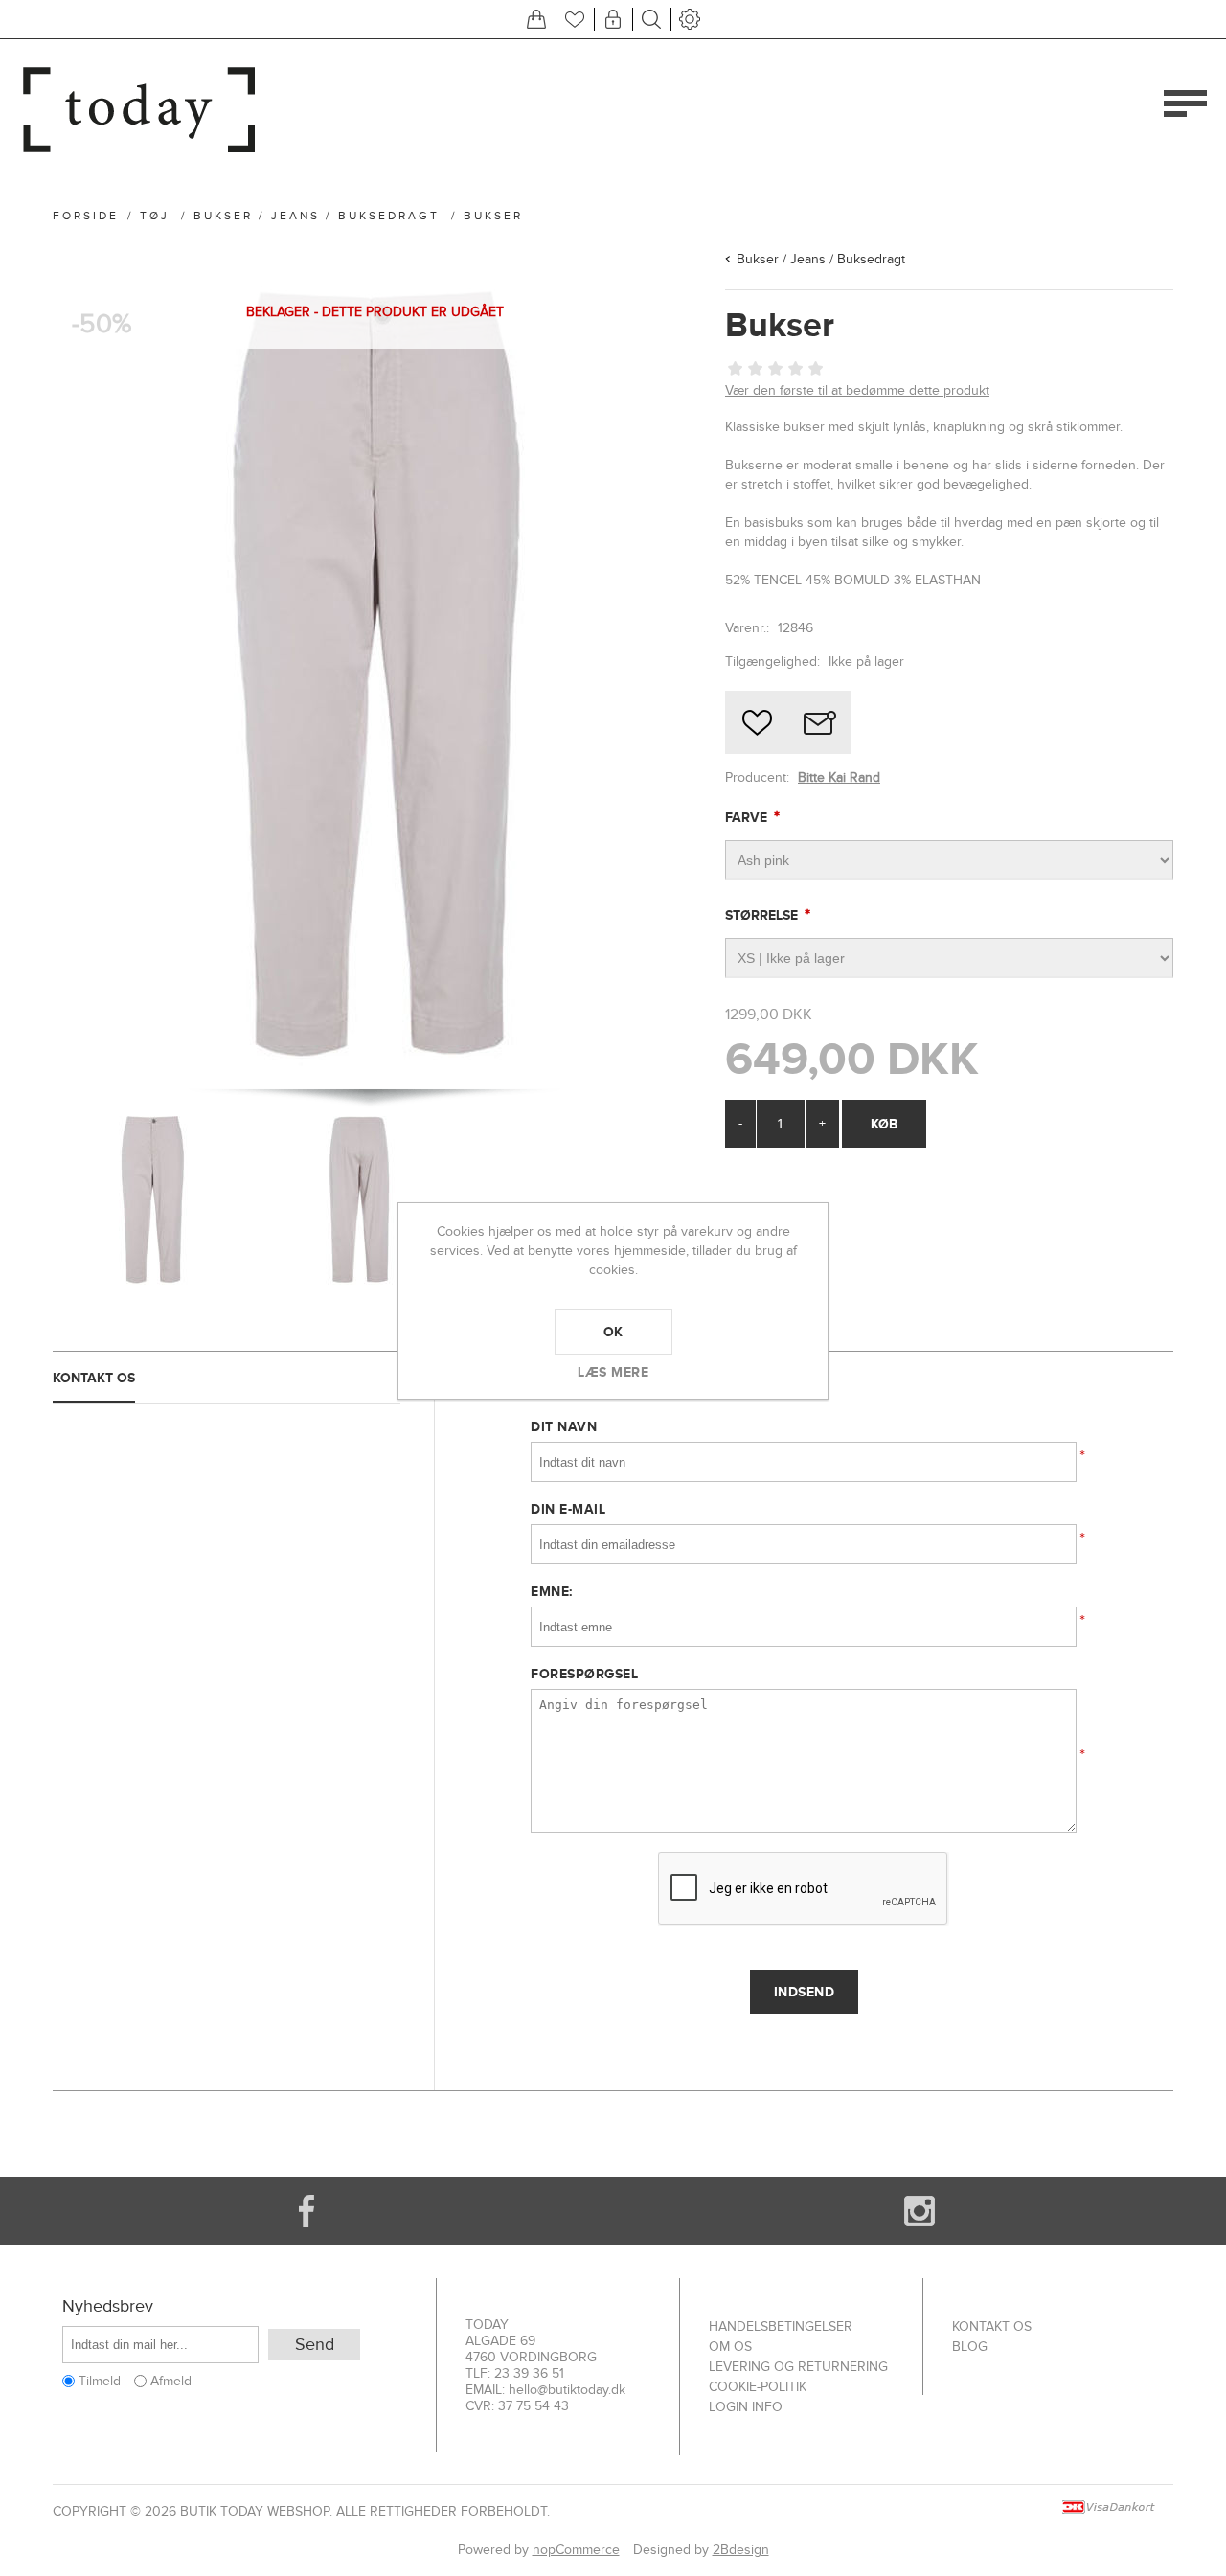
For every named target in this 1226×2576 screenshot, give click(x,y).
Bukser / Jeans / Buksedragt (821, 259)
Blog (970, 2347)
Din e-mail (568, 1509)
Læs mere (613, 1372)
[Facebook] (306, 2211)
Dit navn (564, 1426)
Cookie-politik (758, 2387)
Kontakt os (992, 2326)
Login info (746, 2407)
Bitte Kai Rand (839, 777)
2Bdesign (741, 2550)
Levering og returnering (798, 2367)
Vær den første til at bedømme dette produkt (857, 390)
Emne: (552, 1591)
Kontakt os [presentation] (94, 1378)
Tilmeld (100, 2381)
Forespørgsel (584, 1674)
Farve (748, 817)
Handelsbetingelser (781, 2326)
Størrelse (763, 915)
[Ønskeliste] (575, 19)
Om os (730, 2347)
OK (613, 1332)
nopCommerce (576, 2550)
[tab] (227, 1378)
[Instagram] (919, 2211)
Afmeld (171, 2381)
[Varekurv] (536, 19)
